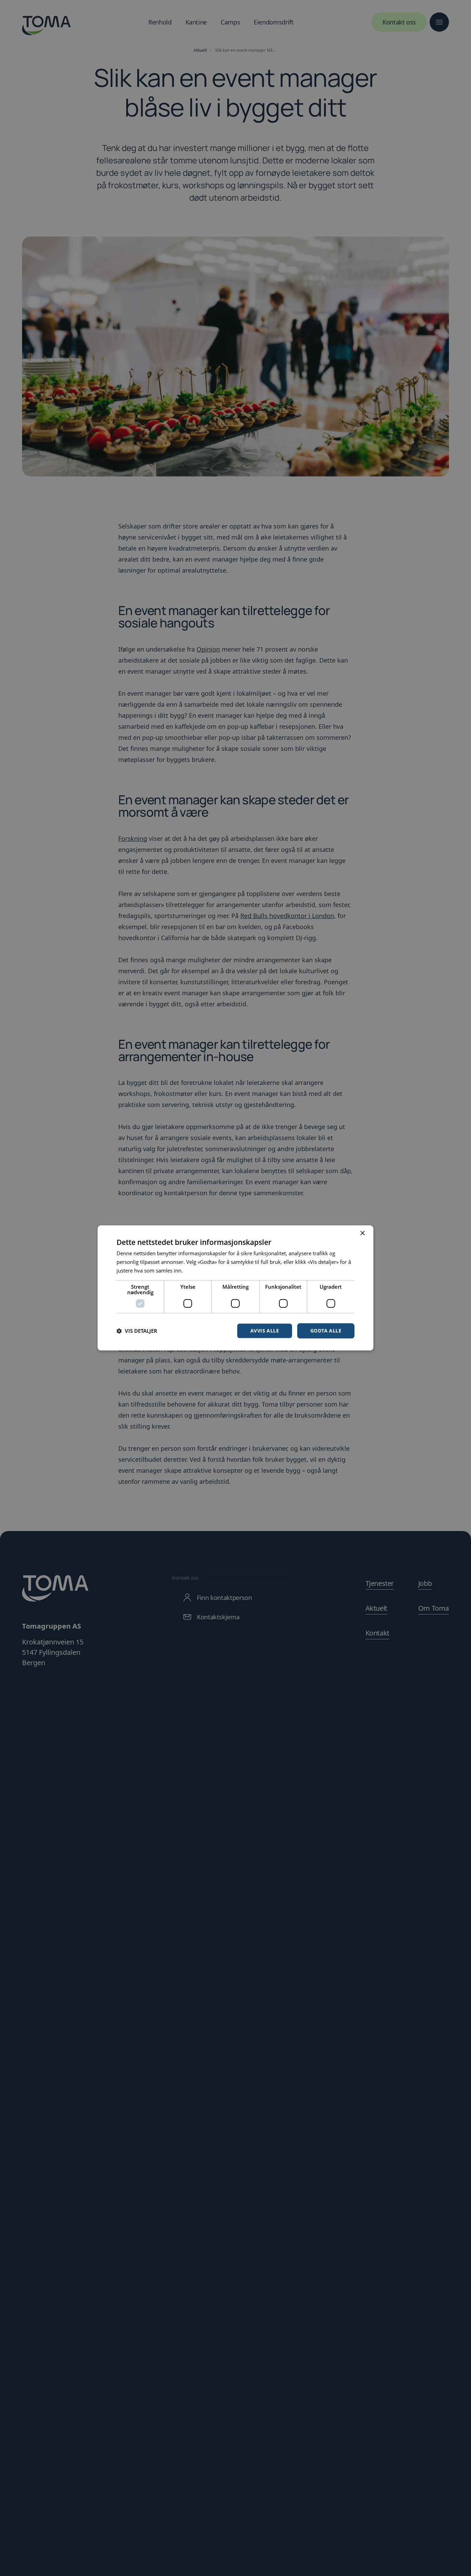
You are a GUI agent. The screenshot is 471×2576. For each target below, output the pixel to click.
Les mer (194, 1270)
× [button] (362, 1233)
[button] (137, 1331)
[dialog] (235, 1288)
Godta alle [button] (326, 1331)
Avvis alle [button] (265, 1331)
